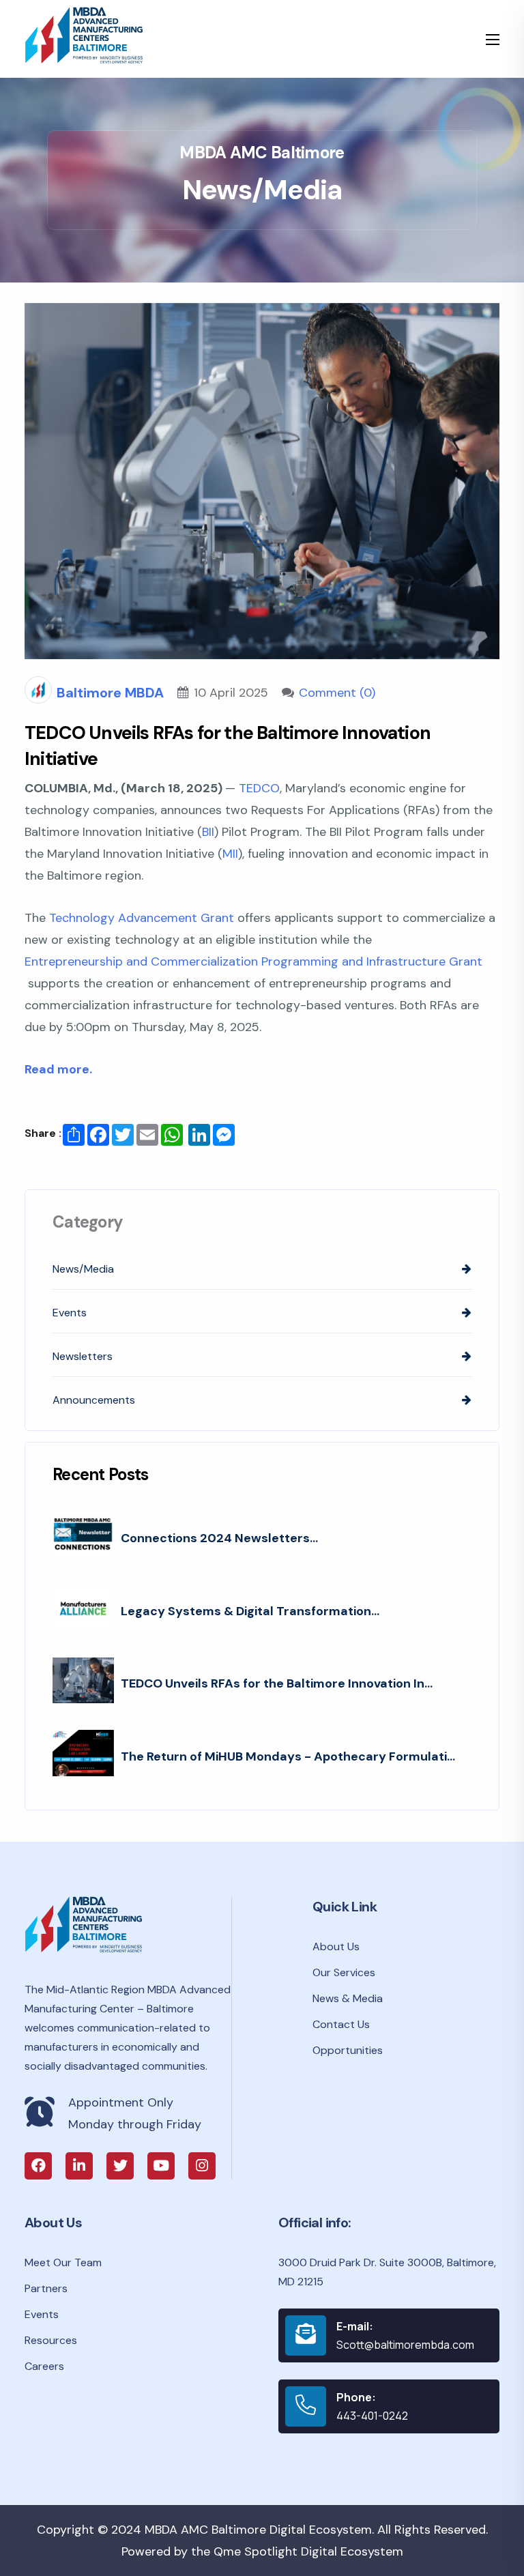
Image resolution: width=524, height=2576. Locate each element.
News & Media (348, 1998)
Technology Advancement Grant (142, 918)
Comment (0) (337, 693)
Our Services (344, 1972)
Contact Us (341, 2024)
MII (230, 854)
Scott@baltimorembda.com (405, 2345)
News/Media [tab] (83, 1269)
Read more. (58, 1069)
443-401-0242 (372, 2416)
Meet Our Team (63, 2262)
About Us (336, 1947)
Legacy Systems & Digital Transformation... (250, 1611)
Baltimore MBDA (110, 693)
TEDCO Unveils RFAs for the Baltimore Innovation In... (277, 1683)
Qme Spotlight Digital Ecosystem (308, 2551)
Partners (46, 2288)
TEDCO (259, 788)
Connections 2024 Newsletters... (219, 1538)
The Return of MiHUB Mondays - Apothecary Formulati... (288, 1756)
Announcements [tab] (94, 1400)
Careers (44, 2366)
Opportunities (348, 2050)
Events (42, 2314)
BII (208, 832)
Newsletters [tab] (83, 1356)
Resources (51, 2340)
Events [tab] (70, 1313)
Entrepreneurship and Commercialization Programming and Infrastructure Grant (253, 961)
